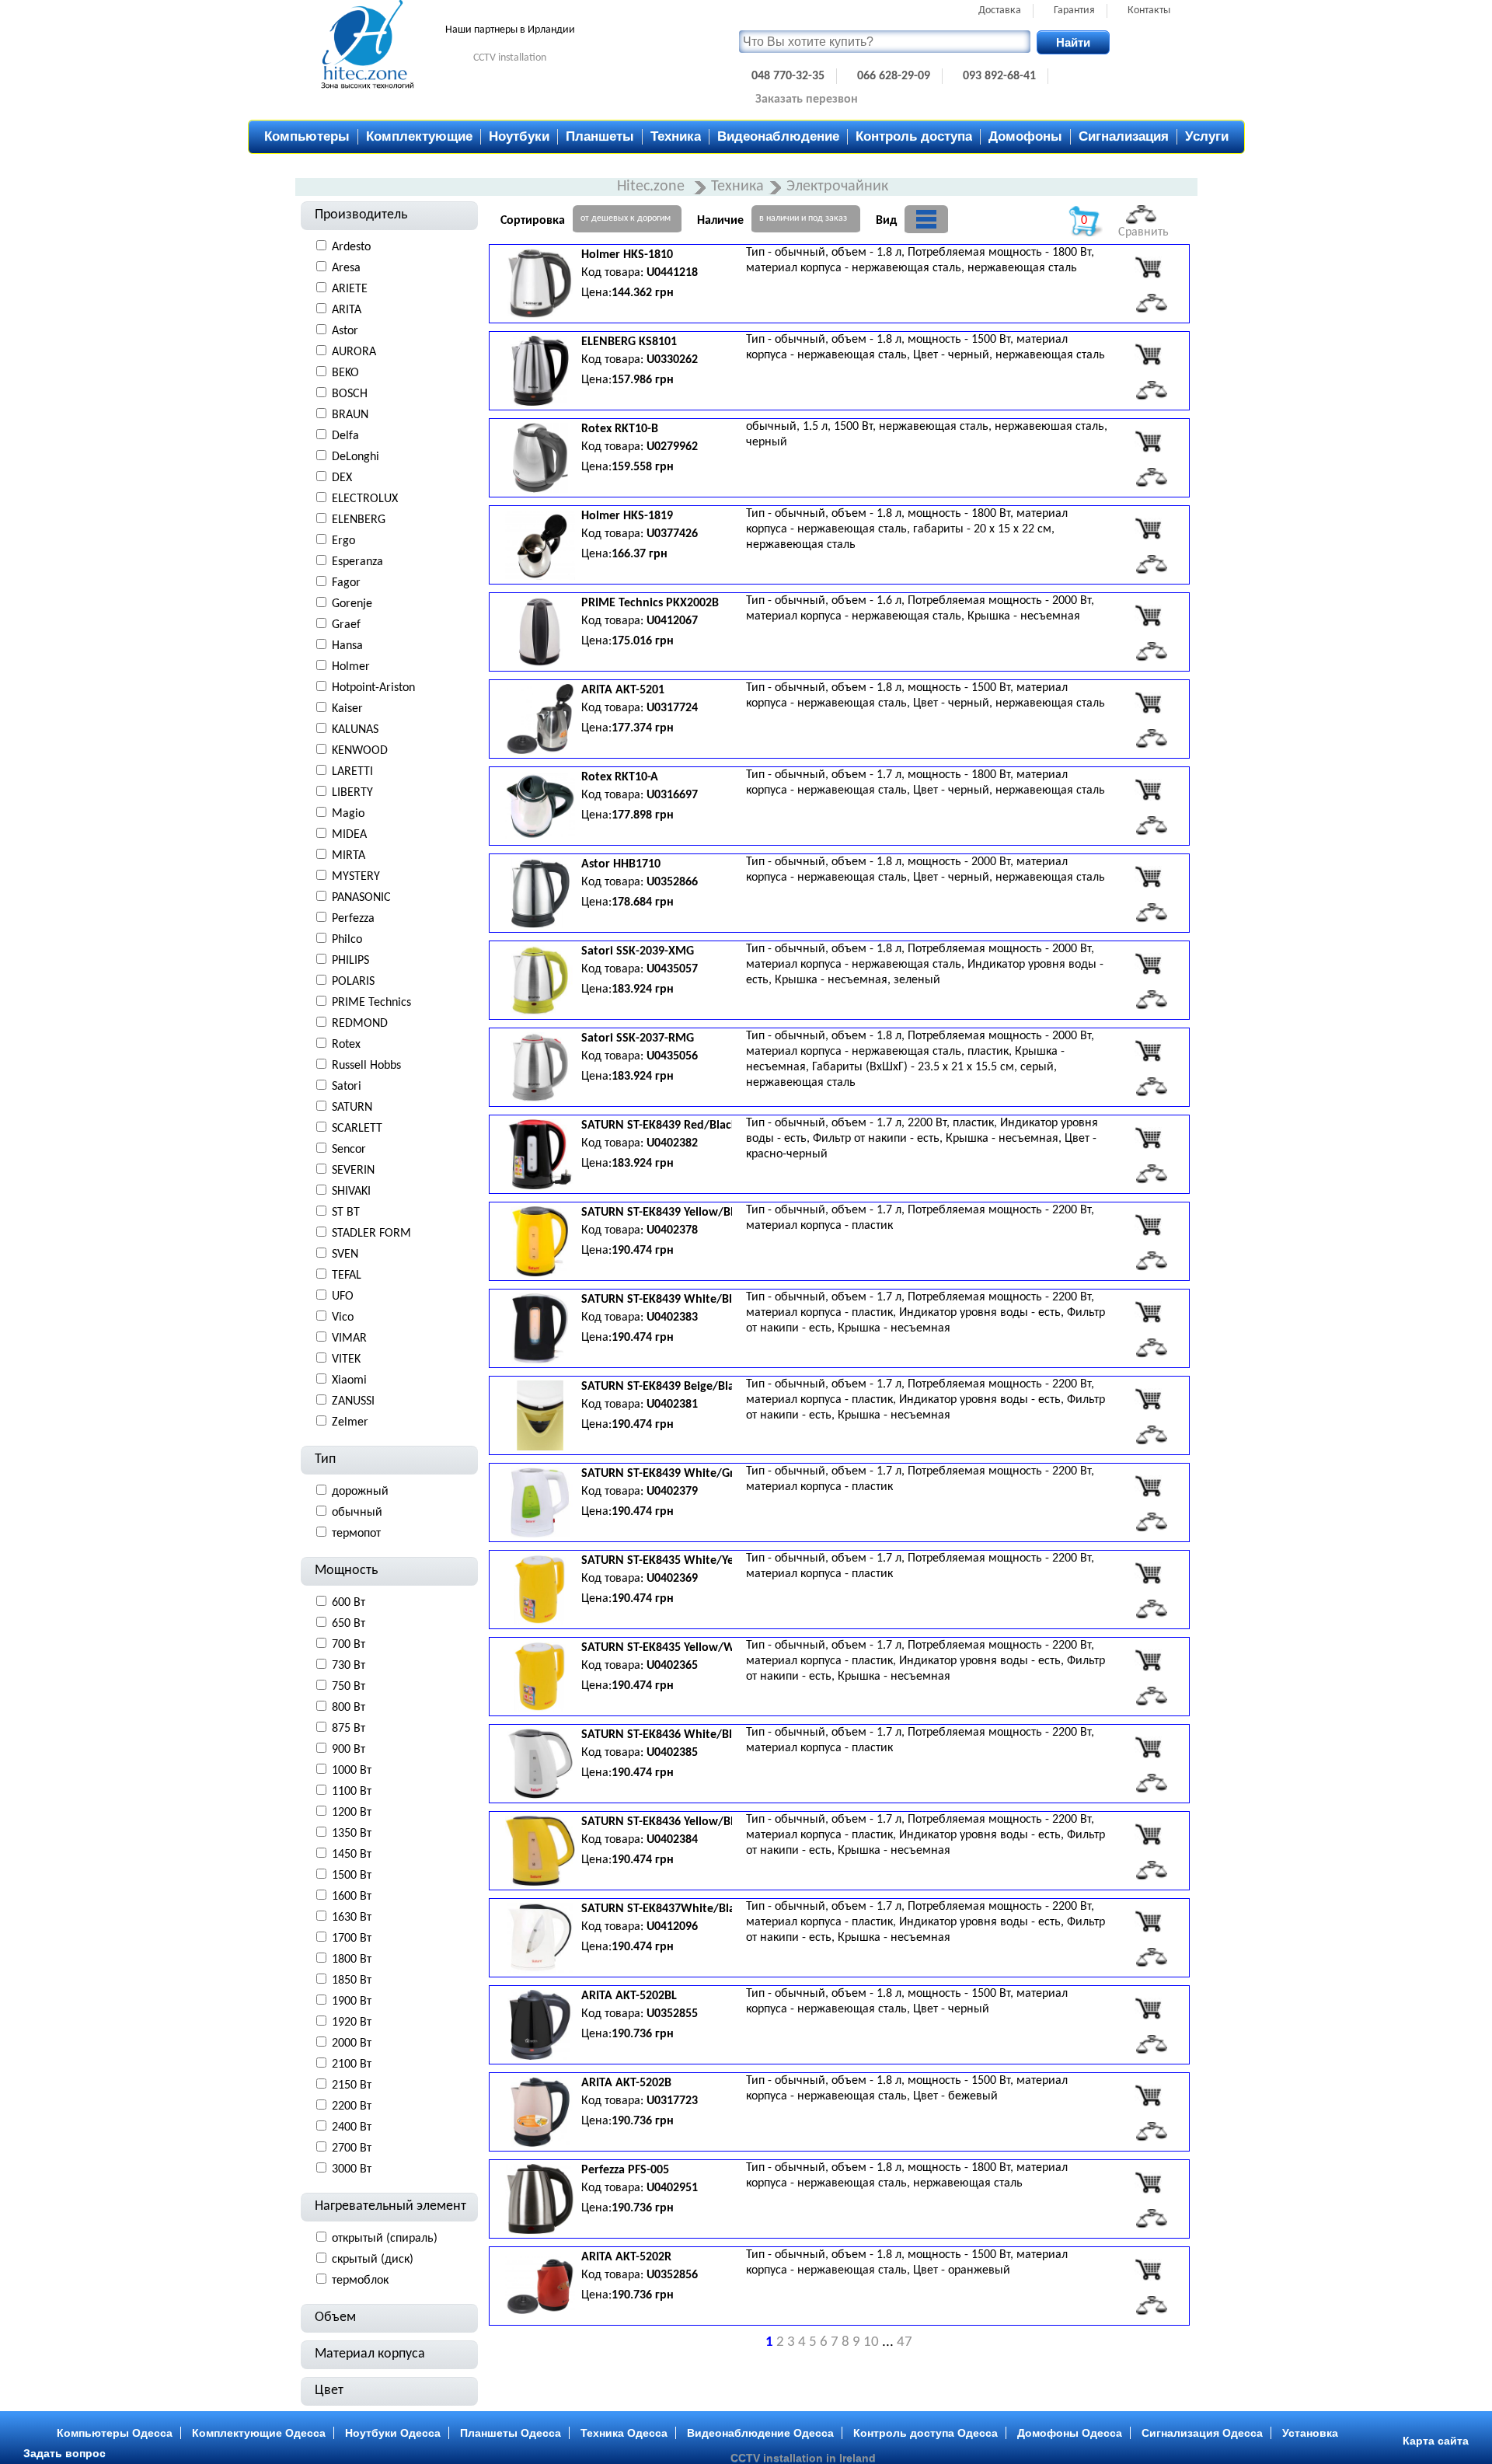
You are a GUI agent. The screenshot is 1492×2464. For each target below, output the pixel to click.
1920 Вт (352, 2023)
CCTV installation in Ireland (803, 2458)
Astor (345, 331)
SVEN (345, 1255)
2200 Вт (352, 2106)
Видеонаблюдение (778, 136)
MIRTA (349, 856)
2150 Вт (352, 2085)
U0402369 (672, 1579)
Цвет (329, 2391)
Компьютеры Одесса (115, 2433)
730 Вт (349, 1666)
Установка (1310, 2433)
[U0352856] (1148, 2270)
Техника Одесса (624, 2433)
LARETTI (352, 772)
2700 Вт (352, 2148)
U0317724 (672, 708)
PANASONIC (361, 898)
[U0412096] (1148, 1921)
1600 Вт (352, 1897)
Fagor (346, 583)
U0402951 (672, 2188)
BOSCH (350, 394)
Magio (348, 814)
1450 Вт (352, 1855)
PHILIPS (350, 961)
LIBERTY (352, 793)
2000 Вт (352, 2043)
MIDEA (349, 835)
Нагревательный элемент (390, 2206)
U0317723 (672, 2101)
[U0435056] (1148, 1051)
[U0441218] (1148, 267)
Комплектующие (419, 136)
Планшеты (600, 136)
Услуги (1207, 136)
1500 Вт (352, 1876)
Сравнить (1143, 232)
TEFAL (347, 1276)
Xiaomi (349, 1380)
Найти (1073, 42)
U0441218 (672, 273)
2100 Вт (352, 2064)
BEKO (345, 373)
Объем (335, 2317)
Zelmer (350, 1422)
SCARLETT (357, 1129)
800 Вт (349, 1708)
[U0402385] (1148, 1747)
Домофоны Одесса (1070, 2433)
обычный (357, 1513)
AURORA (354, 352)
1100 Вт (352, 1792)
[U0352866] (1148, 877)
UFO (343, 1297)
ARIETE (350, 289)
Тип (325, 1459)
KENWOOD (360, 751)
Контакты (1149, 10)
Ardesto (351, 247)
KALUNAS (355, 730)
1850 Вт (352, 1981)
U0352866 (672, 882)
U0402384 (672, 1840)
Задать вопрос (64, 2453)
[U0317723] (1148, 2096)
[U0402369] (1148, 1573)
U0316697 (672, 795)
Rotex (346, 1045)
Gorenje (352, 604)
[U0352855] (1148, 2009)
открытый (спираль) (385, 2239)
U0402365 (672, 1666)
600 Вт (349, 1603)
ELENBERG (359, 520)
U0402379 (672, 1492)
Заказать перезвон (807, 99)
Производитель (361, 215)
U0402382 (672, 1143)
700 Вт (349, 1645)
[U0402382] (1148, 1138)
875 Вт (349, 1729)
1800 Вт (352, 1960)
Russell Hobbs (366, 1066)
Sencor (349, 1150)
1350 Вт (352, 1834)
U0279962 (672, 447)
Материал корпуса (370, 2354)
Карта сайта (1436, 2441)
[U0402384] (1148, 1834)
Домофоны (1025, 136)
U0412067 (672, 621)
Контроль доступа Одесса (926, 2433)
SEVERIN (353, 1171)
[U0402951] (1148, 2183)
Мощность (346, 1571)
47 (905, 2342)
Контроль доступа (914, 136)
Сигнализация (1124, 136)
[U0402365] (1148, 1660)
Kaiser (347, 709)
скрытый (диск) (373, 2260)
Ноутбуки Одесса (393, 2433)
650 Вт (349, 1624)
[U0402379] (1148, 1486)
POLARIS (353, 982)
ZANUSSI (353, 1401)
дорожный (360, 1492)
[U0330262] (1148, 354)
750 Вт (349, 1687)
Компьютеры (307, 136)
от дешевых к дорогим (626, 218)
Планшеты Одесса (511, 2433)
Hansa (347, 646)
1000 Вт (352, 1771)
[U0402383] (1148, 1312)
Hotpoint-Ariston (373, 688)
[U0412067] (1148, 616)
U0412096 (672, 1927)
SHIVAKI (351, 1192)
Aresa (346, 268)
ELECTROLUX (365, 499)
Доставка (1000, 10)
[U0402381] (1148, 1399)
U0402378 (672, 1230)
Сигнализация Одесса (1202, 2433)
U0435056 (672, 1056)
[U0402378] (1148, 1225)
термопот (356, 1534)
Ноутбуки (519, 136)
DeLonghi (356, 457)
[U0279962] (1148, 441)
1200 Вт (352, 1813)
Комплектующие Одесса (259, 2433)
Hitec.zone (653, 187)
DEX (342, 478)
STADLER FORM (371, 1234)
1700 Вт (352, 1939)
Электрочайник (837, 187)
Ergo (343, 541)
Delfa (345, 436)
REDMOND (360, 1024)
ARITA (347, 310)
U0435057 (672, 969)
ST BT (346, 1213)
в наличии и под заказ (803, 218)
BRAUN (350, 415)
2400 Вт (352, 2127)
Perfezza (353, 919)
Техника (676, 136)
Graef (346, 625)
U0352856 (672, 2275)
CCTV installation (510, 58)
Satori (347, 1087)
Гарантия (1074, 10)
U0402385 (672, 1753)
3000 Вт (352, 2169)
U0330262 (672, 360)
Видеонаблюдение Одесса (760, 2433)
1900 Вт (352, 2002)
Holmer (351, 667)
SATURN (352, 1108)
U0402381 (672, 1405)
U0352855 (672, 2014)
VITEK (346, 1359)
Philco (347, 940)
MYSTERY (356, 877)
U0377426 (672, 534)
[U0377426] (1148, 529)
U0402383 (672, 1318)
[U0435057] (1148, 964)
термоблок (360, 2281)
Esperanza (357, 562)
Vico (343, 1318)
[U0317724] (1148, 703)
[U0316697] (1148, 790)
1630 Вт (352, 1918)
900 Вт (349, 1750)
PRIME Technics (371, 1003)
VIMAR (349, 1338)
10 (871, 2342)
